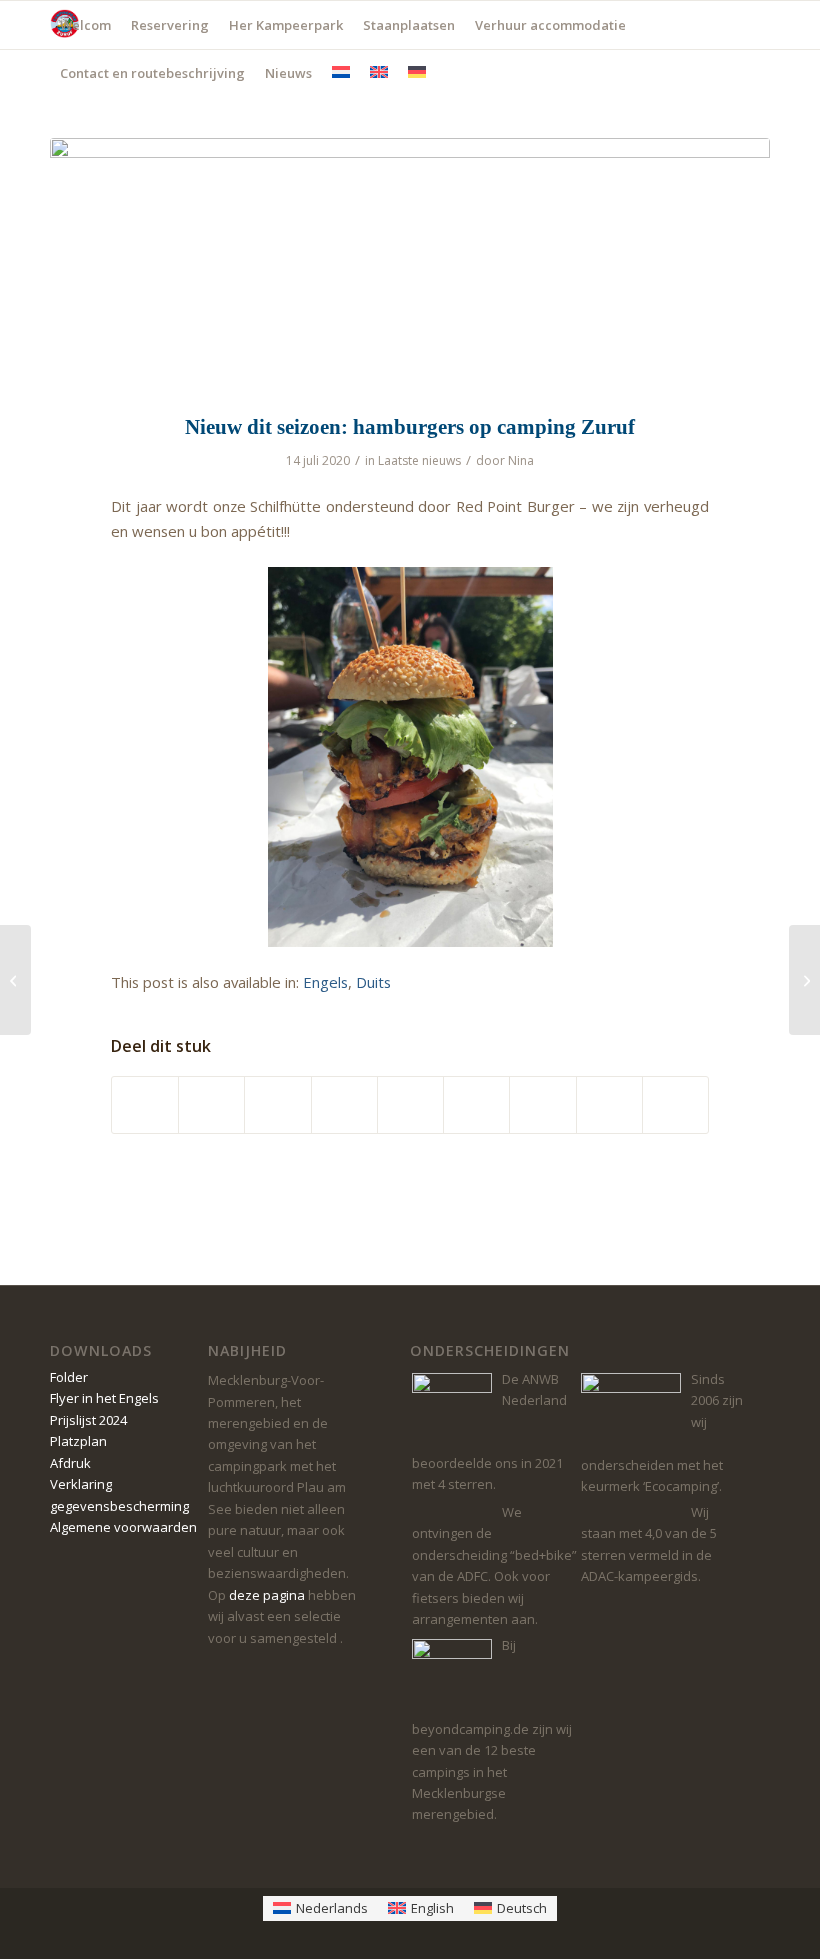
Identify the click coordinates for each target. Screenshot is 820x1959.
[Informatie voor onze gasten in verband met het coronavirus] (15, 980)
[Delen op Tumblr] (476, 1105)
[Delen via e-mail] (675, 1105)
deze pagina (267, 1595)
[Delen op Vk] (542, 1105)
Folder (69, 1377)
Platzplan (78, 1441)
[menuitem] (85, 25)
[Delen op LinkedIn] (410, 1105)
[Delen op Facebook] (145, 1105)
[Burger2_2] (410, 264)
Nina (521, 460)
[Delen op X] (211, 1105)
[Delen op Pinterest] (344, 1105)
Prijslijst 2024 (88, 1420)
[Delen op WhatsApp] (277, 1105)
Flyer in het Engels (104, 1398)
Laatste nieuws (419, 460)
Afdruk (70, 1463)
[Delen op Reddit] (609, 1105)
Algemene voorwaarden (123, 1527)
